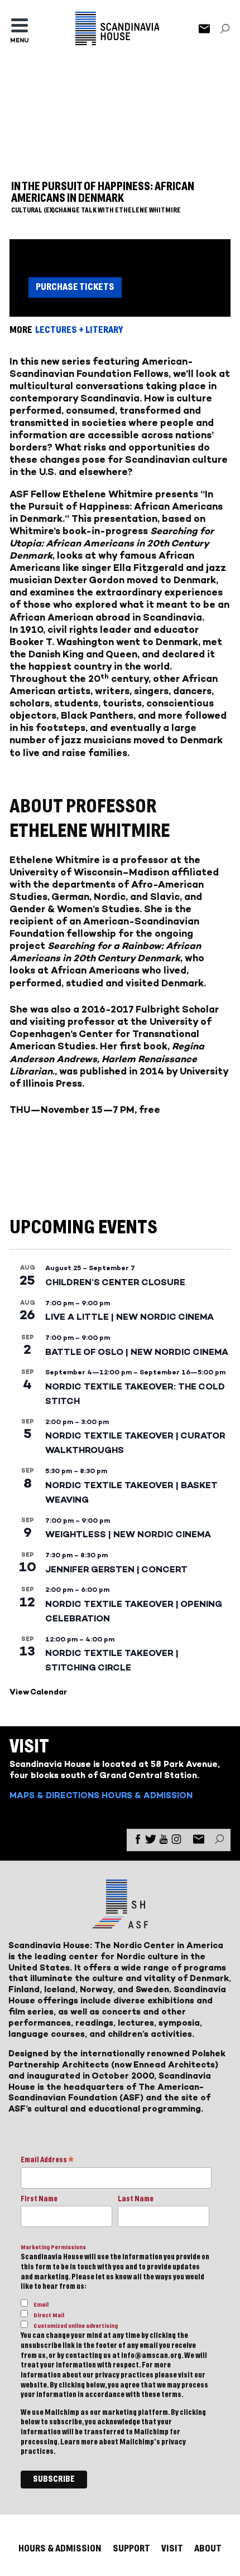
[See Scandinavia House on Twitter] (151, 1841)
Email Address (47, 2161)
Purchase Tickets (75, 287)
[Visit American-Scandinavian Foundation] (120, 1924)
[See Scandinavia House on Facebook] (138, 1841)
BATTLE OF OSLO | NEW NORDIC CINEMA (137, 1352)
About (208, 2548)
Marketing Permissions (53, 2247)
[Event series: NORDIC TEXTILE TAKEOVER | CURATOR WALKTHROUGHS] (114, 1422)
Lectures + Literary (79, 330)
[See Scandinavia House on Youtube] (164, 1841)
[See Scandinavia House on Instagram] (176, 1841)
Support (131, 2548)
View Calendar (38, 1692)
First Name (39, 2199)
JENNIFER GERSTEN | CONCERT (116, 1569)
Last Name (136, 2199)
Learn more (79, 2442)
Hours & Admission (147, 1795)
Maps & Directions (54, 1795)
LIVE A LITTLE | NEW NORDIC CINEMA (129, 1317)
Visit (172, 2548)
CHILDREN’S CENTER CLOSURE (115, 1282)
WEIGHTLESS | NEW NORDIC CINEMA (128, 1534)
